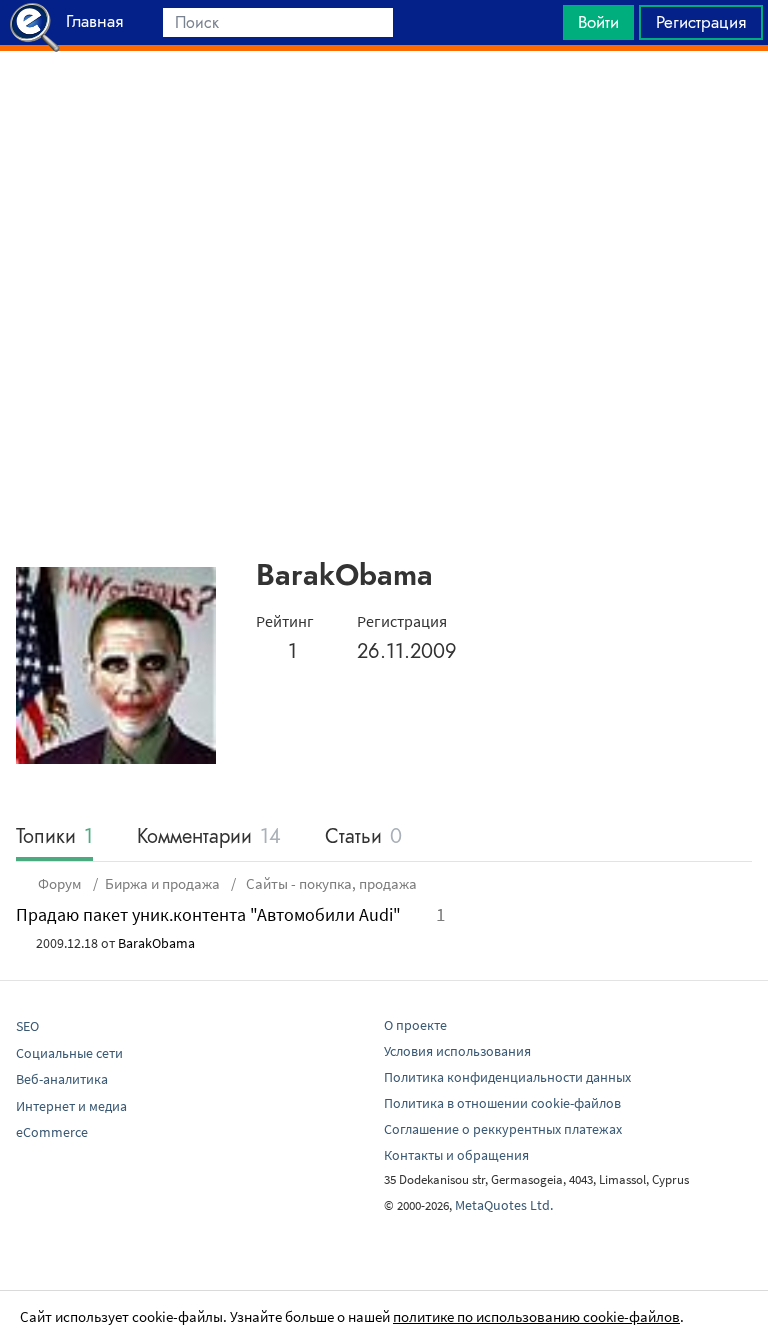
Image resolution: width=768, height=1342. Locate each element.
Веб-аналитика (62, 1079)
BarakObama (156, 943)
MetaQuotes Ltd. (504, 1205)
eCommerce (52, 1132)
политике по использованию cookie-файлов (536, 1316)
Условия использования (457, 1051)
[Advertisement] (384, 101)
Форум (60, 883)
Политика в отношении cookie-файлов (502, 1103)
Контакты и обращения (456, 1155)
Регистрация (701, 22)
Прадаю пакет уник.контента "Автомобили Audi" (208, 914)
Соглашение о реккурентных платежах (503, 1129)
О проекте (415, 1025)
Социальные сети (69, 1053)
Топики (54, 837)
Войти (598, 22)
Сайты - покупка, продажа (330, 883)
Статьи (363, 837)
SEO (27, 1026)
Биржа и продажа (162, 883)
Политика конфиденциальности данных (507, 1077)
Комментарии (209, 837)
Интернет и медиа (71, 1106)
